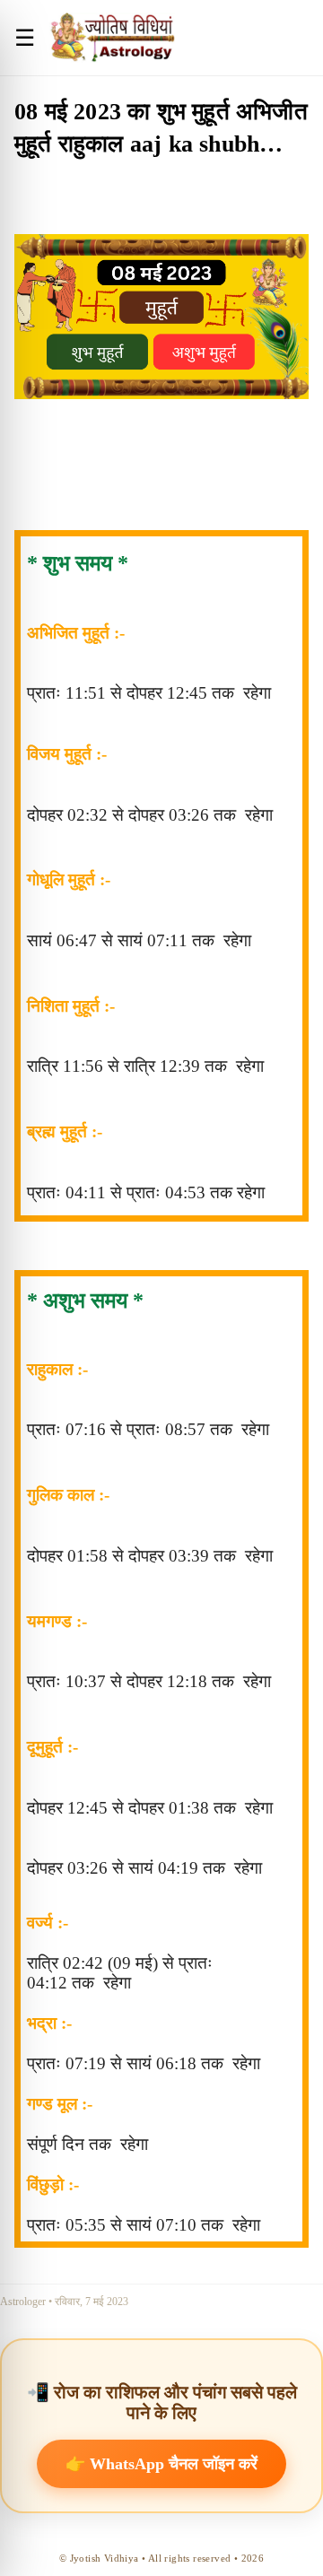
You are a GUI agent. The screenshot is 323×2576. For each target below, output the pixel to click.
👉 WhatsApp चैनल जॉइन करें (161, 2464)
